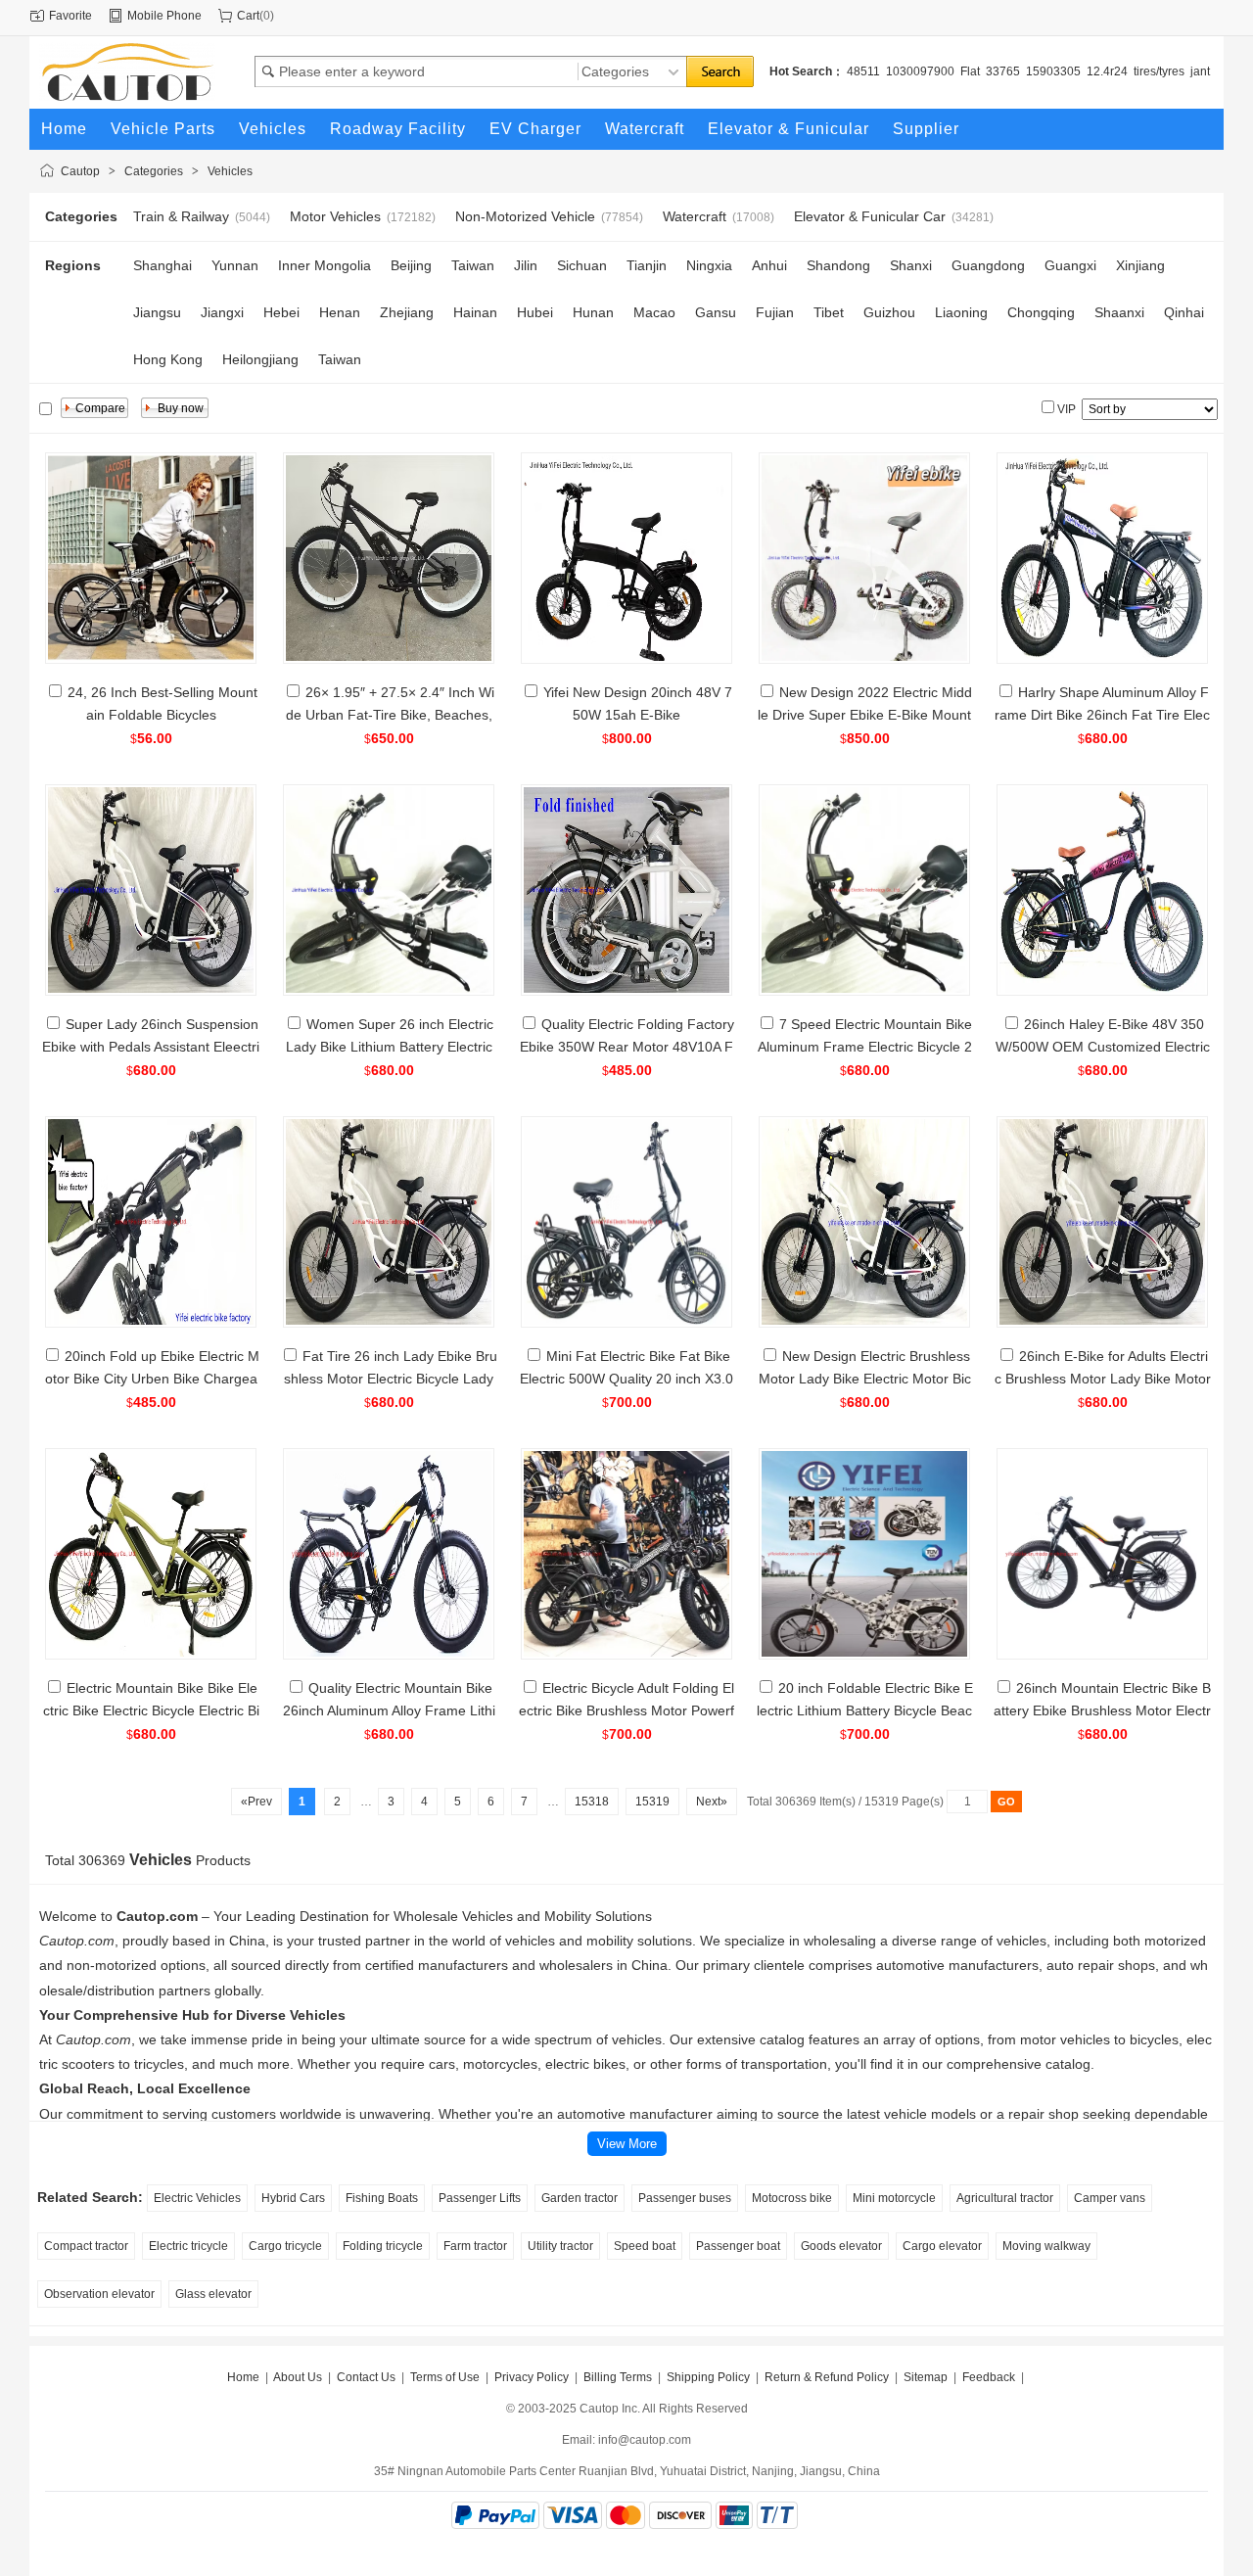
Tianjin (647, 265)
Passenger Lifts (480, 2198)
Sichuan (582, 265)
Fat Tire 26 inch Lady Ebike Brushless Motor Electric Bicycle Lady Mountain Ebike (391, 1379)
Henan (340, 312)
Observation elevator (99, 2294)
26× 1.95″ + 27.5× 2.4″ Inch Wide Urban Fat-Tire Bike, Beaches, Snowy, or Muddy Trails (391, 715)
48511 (863, 71)
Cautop (80, 171)
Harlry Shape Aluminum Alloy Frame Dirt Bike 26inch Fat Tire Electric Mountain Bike (1102, 715)
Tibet (829, 312)
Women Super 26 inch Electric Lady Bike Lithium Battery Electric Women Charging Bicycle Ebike (390, 1047)
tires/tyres (1159, 71)
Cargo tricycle (285, 2246)
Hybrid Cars (293, 2198)
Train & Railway (181, 216)
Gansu (716, 312)
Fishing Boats (382, 2198)
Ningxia (709, 265)
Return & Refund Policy (827, 2377)
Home (243, 2377)
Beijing (411, 265)
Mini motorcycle (894, 2198)
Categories (154, 171)
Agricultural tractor (1005, 2198)
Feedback (989, 2377)
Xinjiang (1140, 265)
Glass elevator (213, 2294)
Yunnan (235, 265)
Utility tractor (560, 2246)
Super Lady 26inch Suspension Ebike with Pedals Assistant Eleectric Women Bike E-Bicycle (151, 1047)
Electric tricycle (188, 2246)
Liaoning (961, 312)
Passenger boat (738, 2246)
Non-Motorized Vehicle (525, 216)
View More (627, 2144)
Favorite (70, 16)
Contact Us (366, 2377)
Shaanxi (1119, 312)
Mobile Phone (164, 16)
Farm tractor (475, 2246)
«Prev (256, 1802)
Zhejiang (407, 312)
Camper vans (1110, 2198)
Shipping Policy (708, 2377)
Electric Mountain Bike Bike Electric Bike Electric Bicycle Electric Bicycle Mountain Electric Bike (151, 1710)
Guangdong (988, 265)
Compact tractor (86, 2246)
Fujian (775, 312)
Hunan (593, 312)
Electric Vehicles (197, 2198)
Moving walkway (1046, 2246)
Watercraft (695, 216)
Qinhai (1184, 312)
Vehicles (230, 171)
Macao (654, 312)
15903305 (1053, 71)
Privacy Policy (532, 2377)
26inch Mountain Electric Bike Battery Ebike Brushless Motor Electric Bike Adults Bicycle (1102, 1710)
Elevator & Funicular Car (870, 216)
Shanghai (162, 265)
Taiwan (473, 265)
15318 (592, 1802)
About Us (298, 2377)
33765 (1003, 71)
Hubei (535, 312)
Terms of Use (445, 2377)
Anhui (769, 265)
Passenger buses (685, 2198)
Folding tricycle (383, 2246)
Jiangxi (222, 312)
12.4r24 (1107, 71)
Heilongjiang (260, 359)
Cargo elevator (942, 2246)
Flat (970, 71)
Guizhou (889, 312)
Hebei (281, 312)
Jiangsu (157, 312)
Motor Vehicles (335, 216)
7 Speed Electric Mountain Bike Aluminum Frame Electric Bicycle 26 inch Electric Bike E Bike (865, 1047)
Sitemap (926, 2377)
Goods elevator (841, 2246)
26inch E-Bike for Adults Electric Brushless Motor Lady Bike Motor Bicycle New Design (1103, 1379)
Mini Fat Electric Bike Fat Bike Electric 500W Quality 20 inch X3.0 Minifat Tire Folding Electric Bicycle (627, 1379)
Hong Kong (168, 359)
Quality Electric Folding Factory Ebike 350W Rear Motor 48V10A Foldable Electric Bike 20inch (627, 1047)
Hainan (475, 312)
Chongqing (1041, 312)
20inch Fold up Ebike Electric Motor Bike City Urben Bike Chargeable (153, 1379)
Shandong (838, 265)
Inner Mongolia (325, 265)
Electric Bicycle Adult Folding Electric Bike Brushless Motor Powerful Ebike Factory (626, 1710)
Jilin (526, 265)
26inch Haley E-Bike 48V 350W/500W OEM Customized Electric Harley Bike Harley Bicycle (1103, 1047)
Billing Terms (618, 2377)
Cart (248, 16)
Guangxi (1070, 265)
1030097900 (920, 71)
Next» (712, 1802)
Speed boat (645, 2246)
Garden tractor (580, 2198)
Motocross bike (792, 2198)
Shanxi (911, 265)
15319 (652, 1802)
